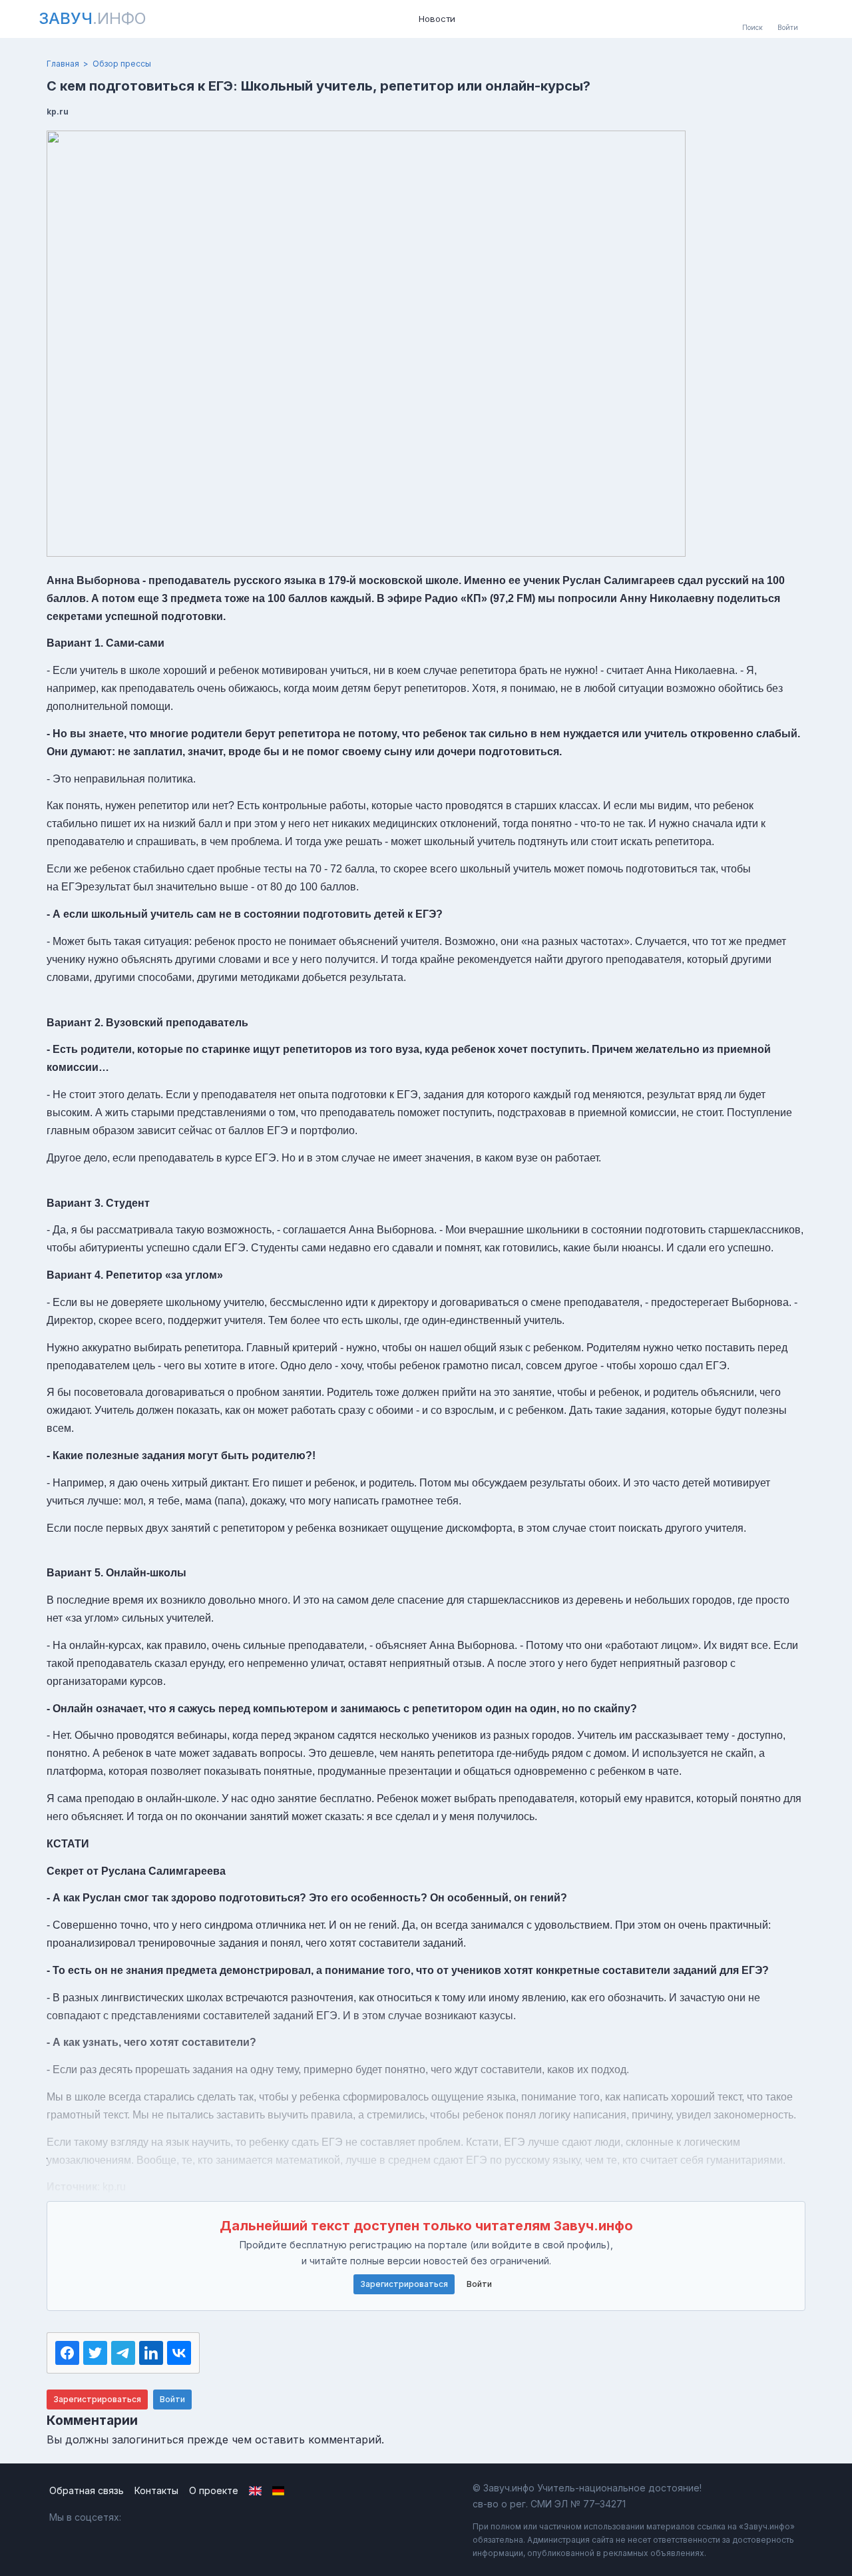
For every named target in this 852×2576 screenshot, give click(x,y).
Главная (63, 64)
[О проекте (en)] (255, 2491)
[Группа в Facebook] (169, 2517)
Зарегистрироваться (404, 2284)
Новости (437, 19)
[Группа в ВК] (141, 2517)
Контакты (156, 2490)
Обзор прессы (122, 64)
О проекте (214, 2490)
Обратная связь (87, 2490)
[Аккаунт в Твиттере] (198, 2517)
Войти (479, 2284)
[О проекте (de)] (279, 2491)
